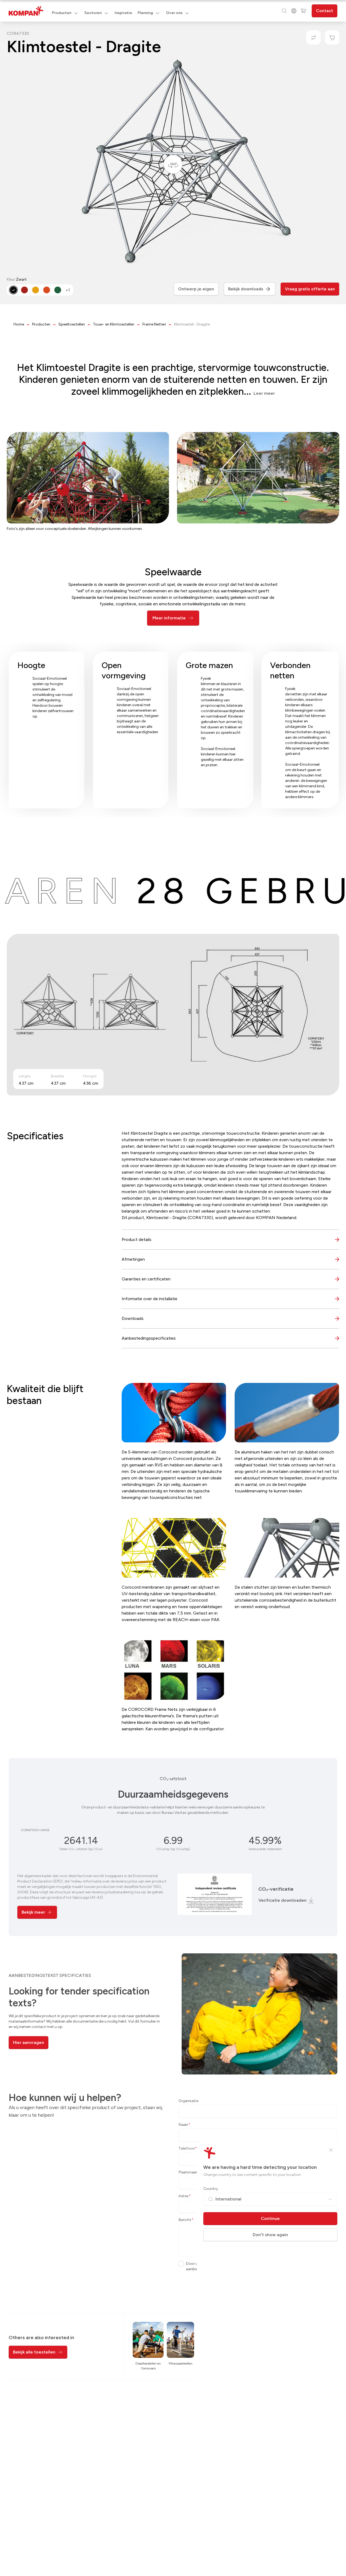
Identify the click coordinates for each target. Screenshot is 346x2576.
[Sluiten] (331, 2150)
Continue (270, 2218)
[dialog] (173, 1288)
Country (211, 2189)
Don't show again (270, 2235)
